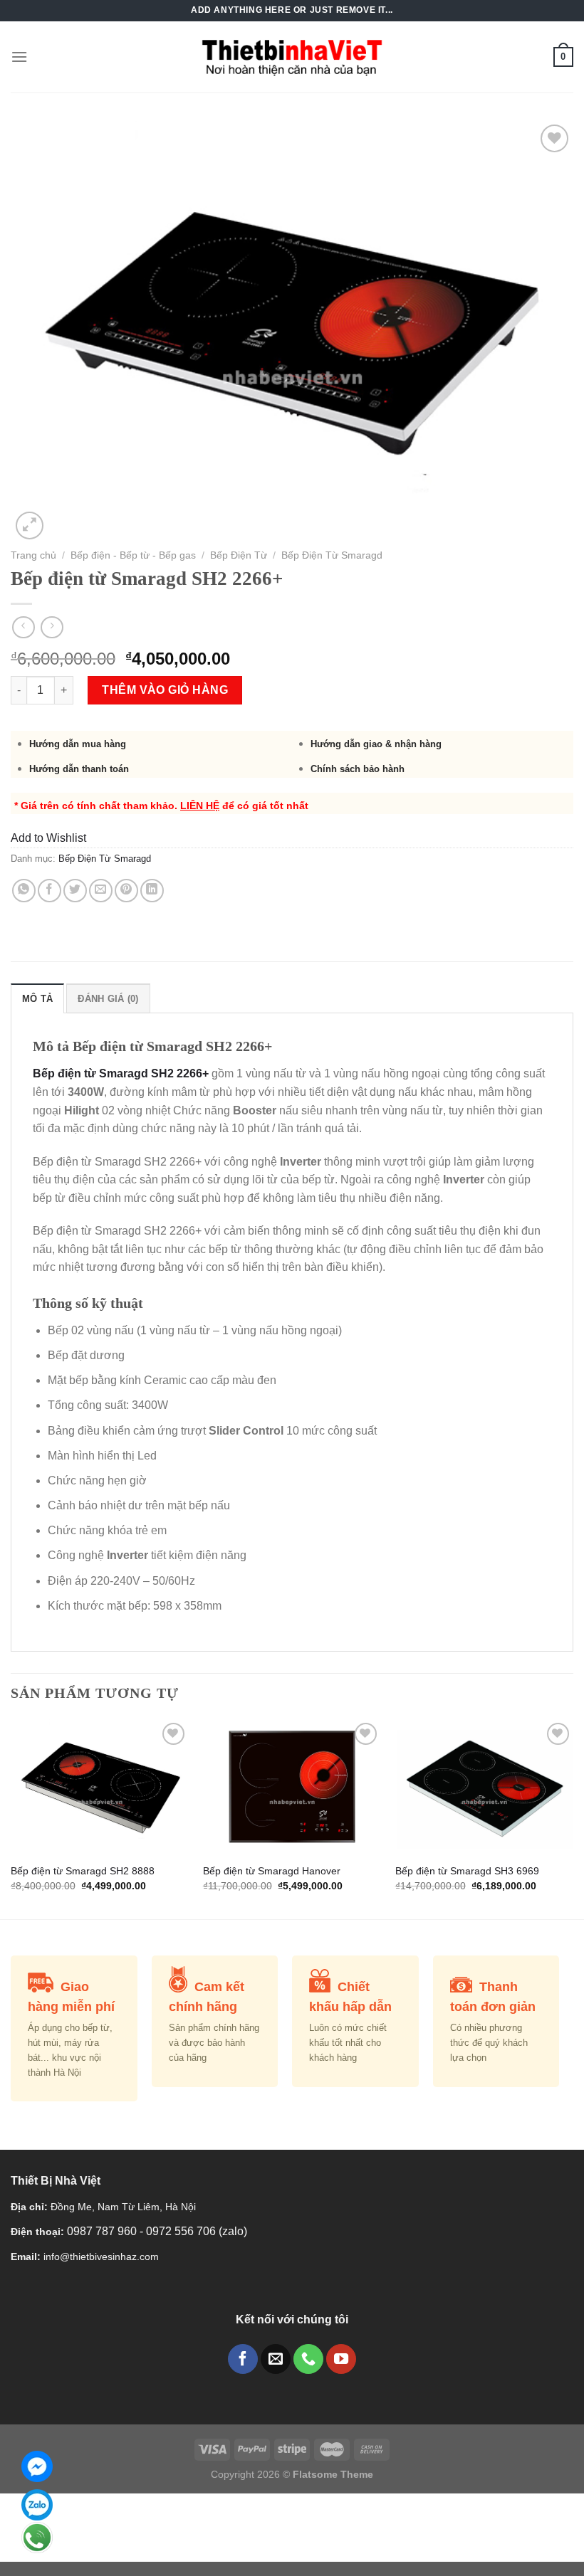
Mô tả (37, 999)
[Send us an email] (276, 2359)
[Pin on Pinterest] (126, 891)
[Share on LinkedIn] (152, 891)
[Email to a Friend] (101, 891)
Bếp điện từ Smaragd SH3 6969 (467, 1871)
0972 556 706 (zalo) (197, 2231)
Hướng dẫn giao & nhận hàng (376, 744)
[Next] (573, 1817)
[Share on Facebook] (49, 891)
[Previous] (11, 1817)
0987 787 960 (103, 2231)
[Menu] (19, 57)
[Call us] (308, 2359)
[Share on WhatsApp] (24, 891)
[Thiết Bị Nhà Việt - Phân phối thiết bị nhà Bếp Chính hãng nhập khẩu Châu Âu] (292, 57)
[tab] (37, 998)
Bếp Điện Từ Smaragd (332, 555)
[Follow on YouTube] (341, 2359)
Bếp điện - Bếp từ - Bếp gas (133, 555)
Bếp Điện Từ (239, 555)
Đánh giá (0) (108, 999)
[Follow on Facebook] (243, 2359)
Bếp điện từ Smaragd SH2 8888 (83, 1871)
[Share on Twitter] (75, 891)
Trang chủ (33, 555)
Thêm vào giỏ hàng (165, 690)
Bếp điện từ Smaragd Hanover (272, 1871)
